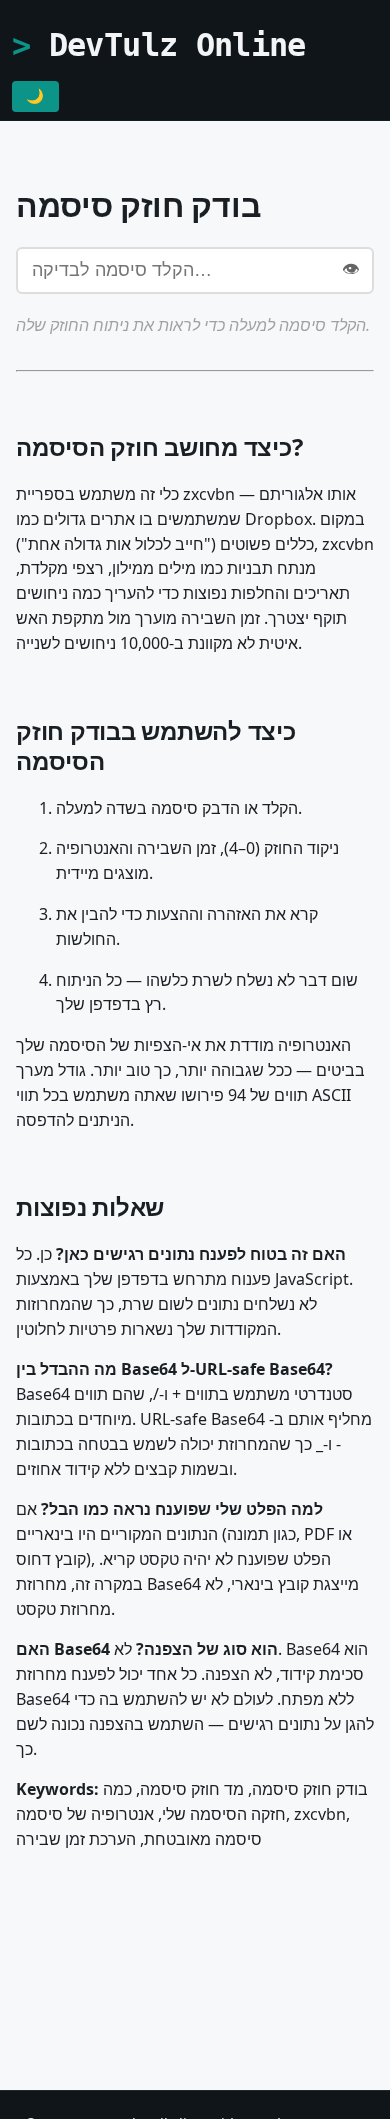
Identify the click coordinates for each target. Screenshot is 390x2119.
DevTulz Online (177, 45)
